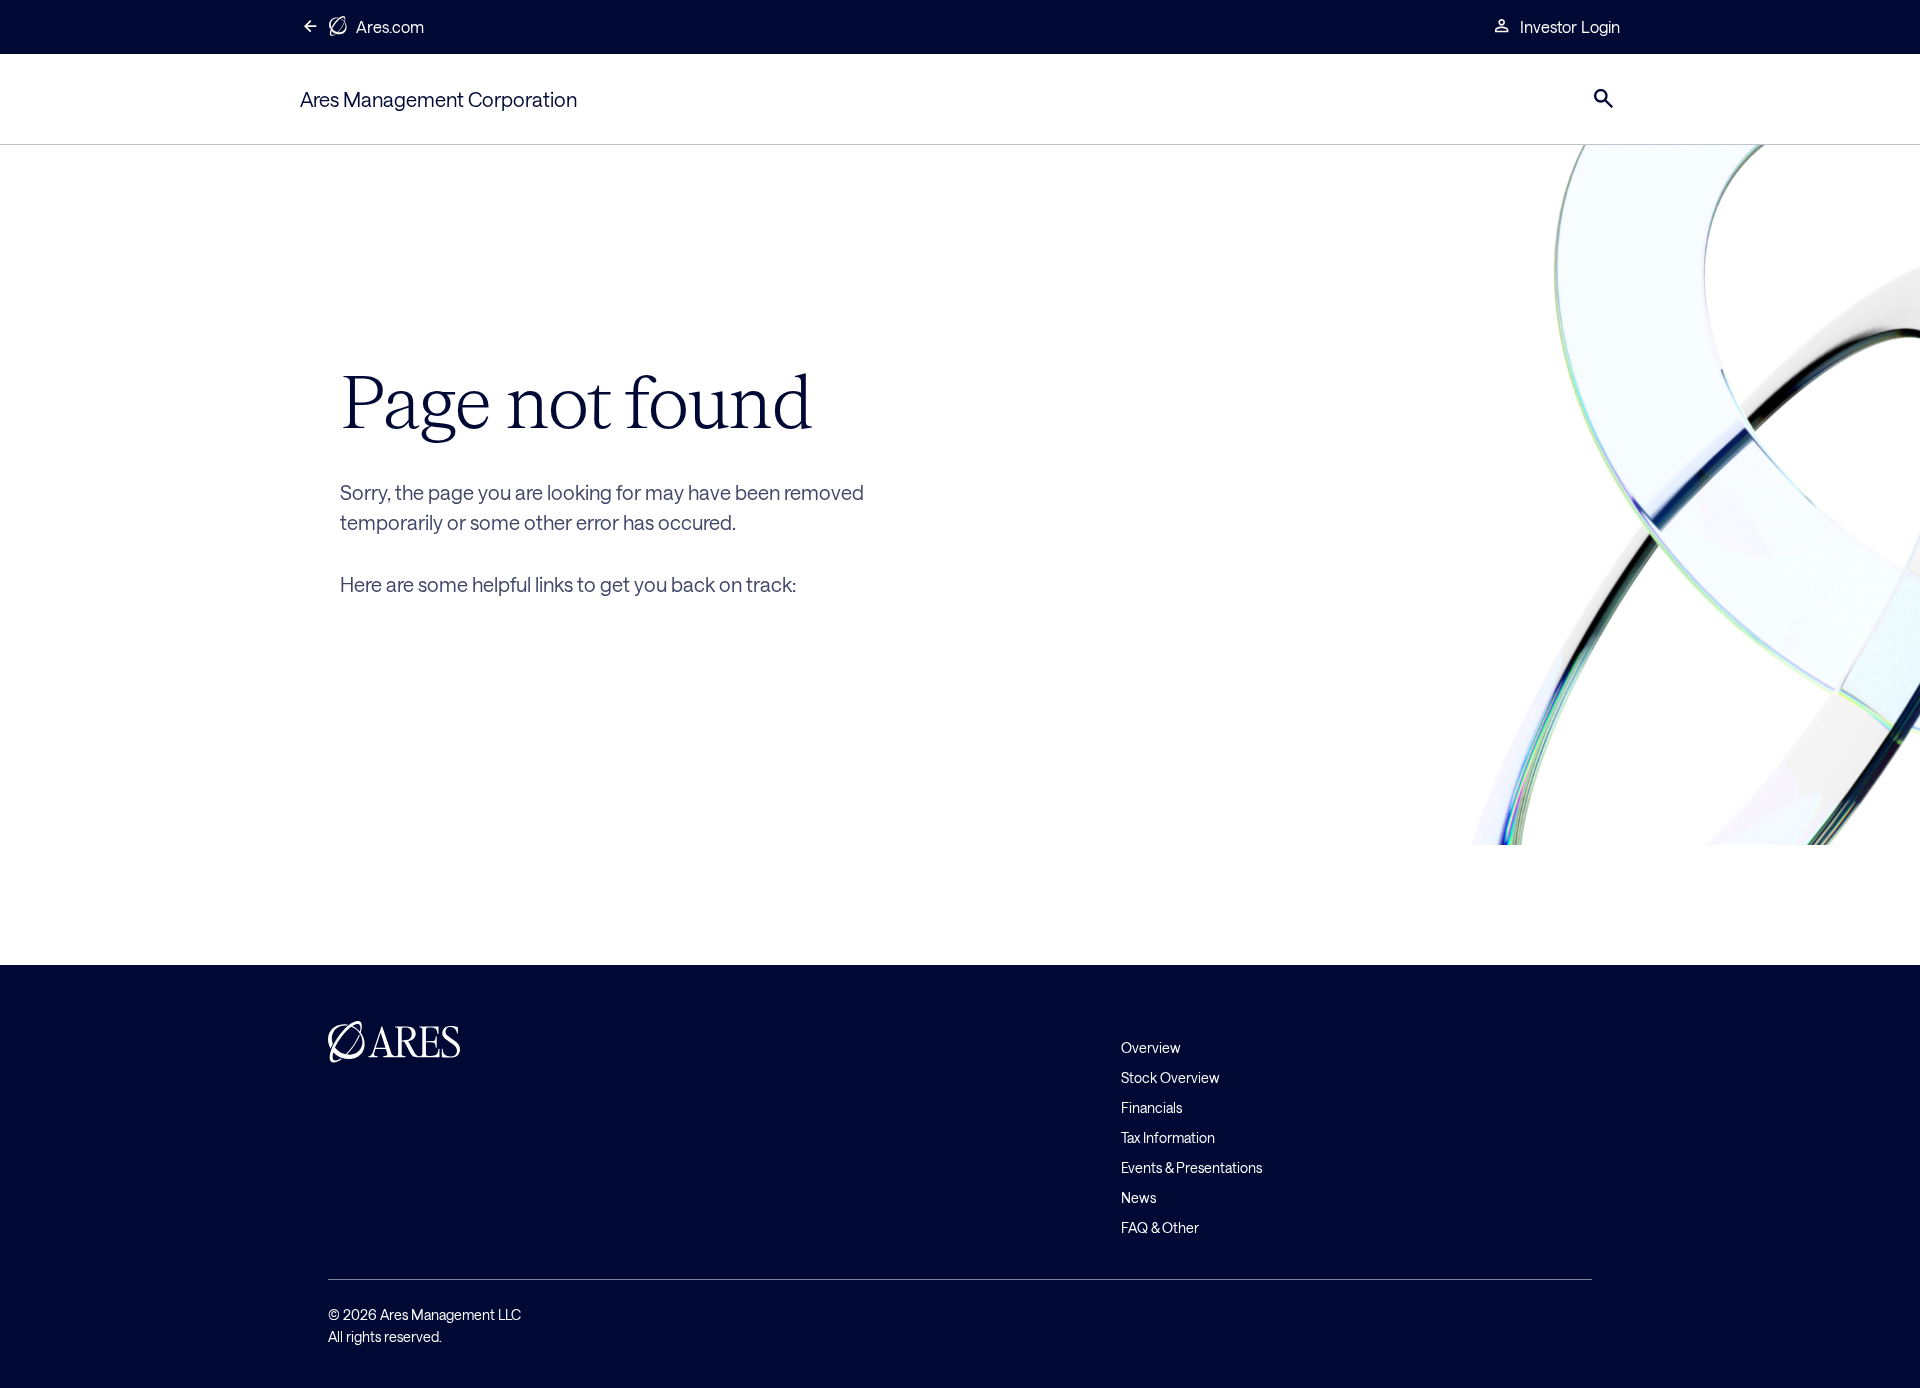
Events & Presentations (1191, 1167)
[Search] (1604, 99)
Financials (1151, 1107)
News (1138, 1197)
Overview (1151, 1047)
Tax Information (1168, 1137)
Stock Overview (1170, 1077)
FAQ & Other (1160, 1227)
